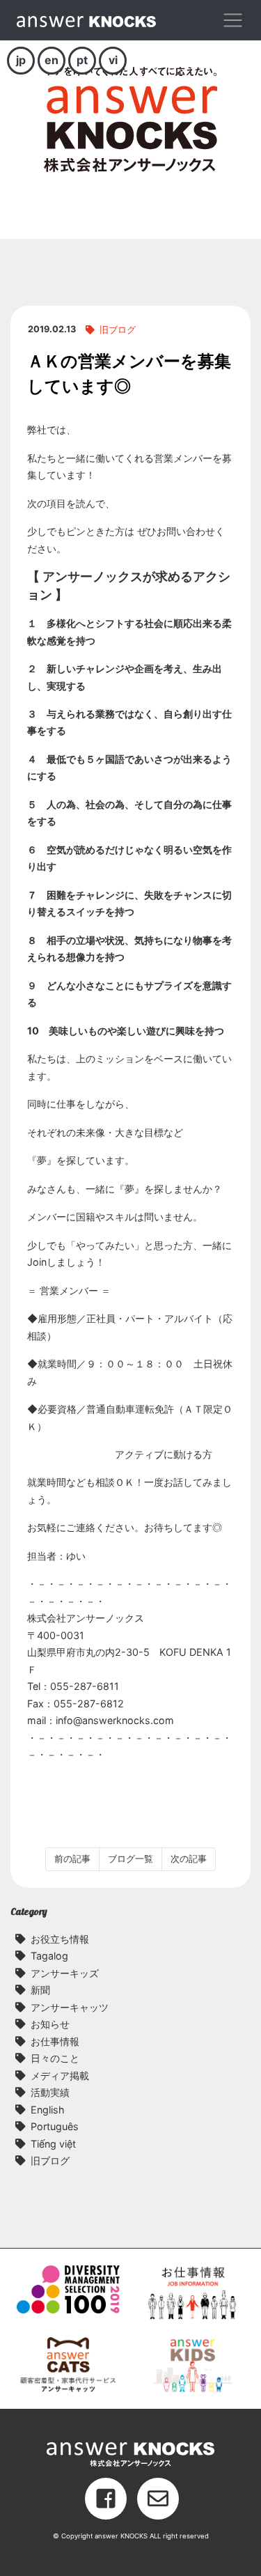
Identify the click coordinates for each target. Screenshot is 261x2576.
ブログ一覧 (130, 1859)
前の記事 (72, 1859)
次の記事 (189, 1859)
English (48, 2110)
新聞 (40, 1990)
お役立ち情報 (60, 1939)
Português (55, 2126)
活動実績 (50, 2092)
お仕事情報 (55, 2041)
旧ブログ (118, 330)
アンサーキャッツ (70, 2007)
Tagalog (49, 1956)
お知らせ (50, 2024)
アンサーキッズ (65, 1973)
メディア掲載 (60, 2075)
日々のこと (55, 2058)
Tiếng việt (53, 2144)
